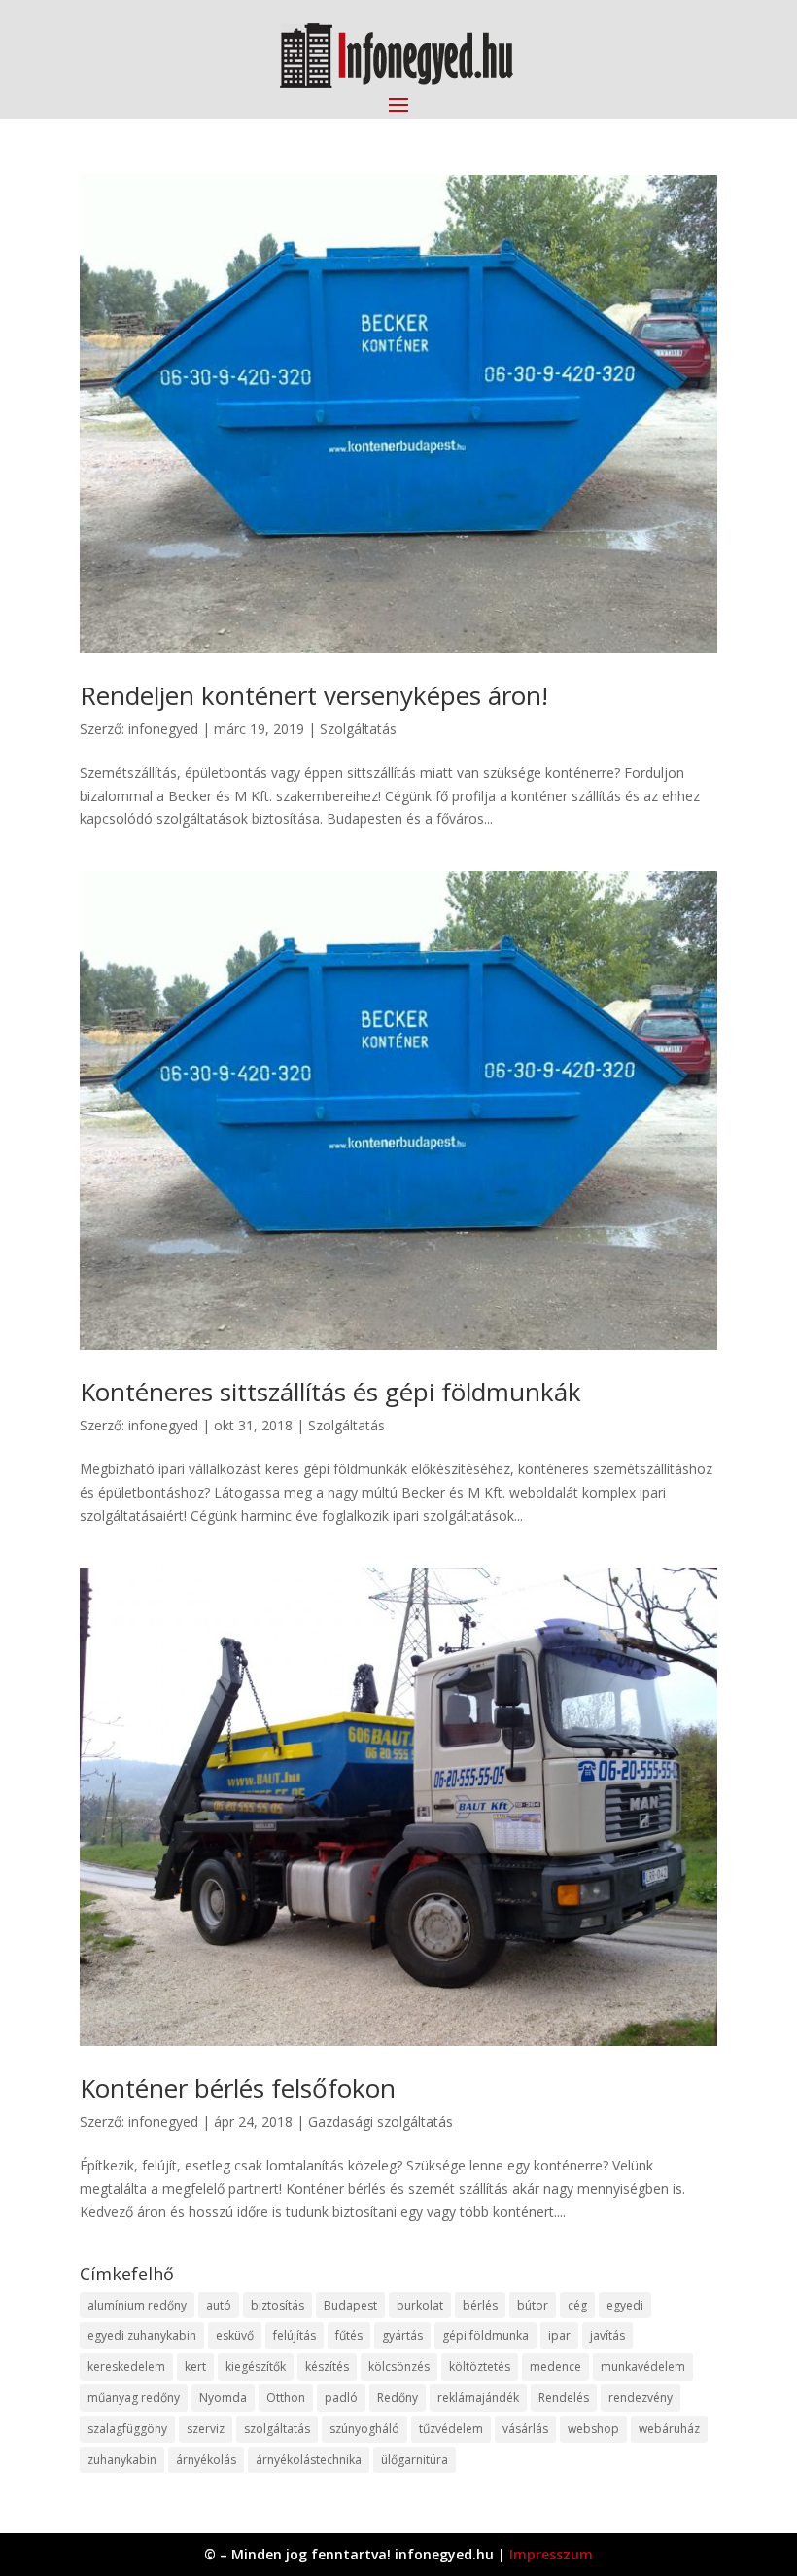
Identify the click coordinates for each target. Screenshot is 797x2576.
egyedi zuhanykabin (142, 2335)
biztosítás (277, 2305)
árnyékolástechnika (309, 2460)
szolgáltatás (277, 2429)
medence (555, 2366)
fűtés (349, 2335)
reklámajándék (478, 2398)
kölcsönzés (399, 2366)
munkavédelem (643, 2366)
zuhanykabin (122, 2460)
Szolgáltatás (358, 729)
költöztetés (480, 2366)
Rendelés (564, 2398)
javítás (607, 2335)
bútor (533, 2305)
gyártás (402, 2335)
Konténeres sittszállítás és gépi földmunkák (330, 1392)
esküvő (235, 2335)
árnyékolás (206, 2460)
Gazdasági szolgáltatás (381, 2121)
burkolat (420, 2305)
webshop (593, 2429)
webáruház (669, 2429)
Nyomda (223, 2398)
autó (219, 2305)
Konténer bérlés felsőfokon (238, 2088)
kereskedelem (126, 2366)
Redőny (398, 2398)
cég (577, 2305)
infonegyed (163, 729)
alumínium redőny (137, 2305)
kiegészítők (256, 2366)
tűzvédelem (451, 2429)
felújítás (295, 2335)
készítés (327, 2366)
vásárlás (525, 2429)
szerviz (206, 2429)
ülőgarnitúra (415, 2460)
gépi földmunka (485, 2335)
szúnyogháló (364, 2429)
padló (341, 2398)
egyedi (625, 2305)
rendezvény (641, 2398)
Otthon (286, 2398)
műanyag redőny (134, 2398)
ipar (559, 2335)
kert (195, 2366)
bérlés (480, 2305)
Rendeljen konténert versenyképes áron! (314, 695)
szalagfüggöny (127, 2429)
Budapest (350, 2305)
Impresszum (551, 2554)
